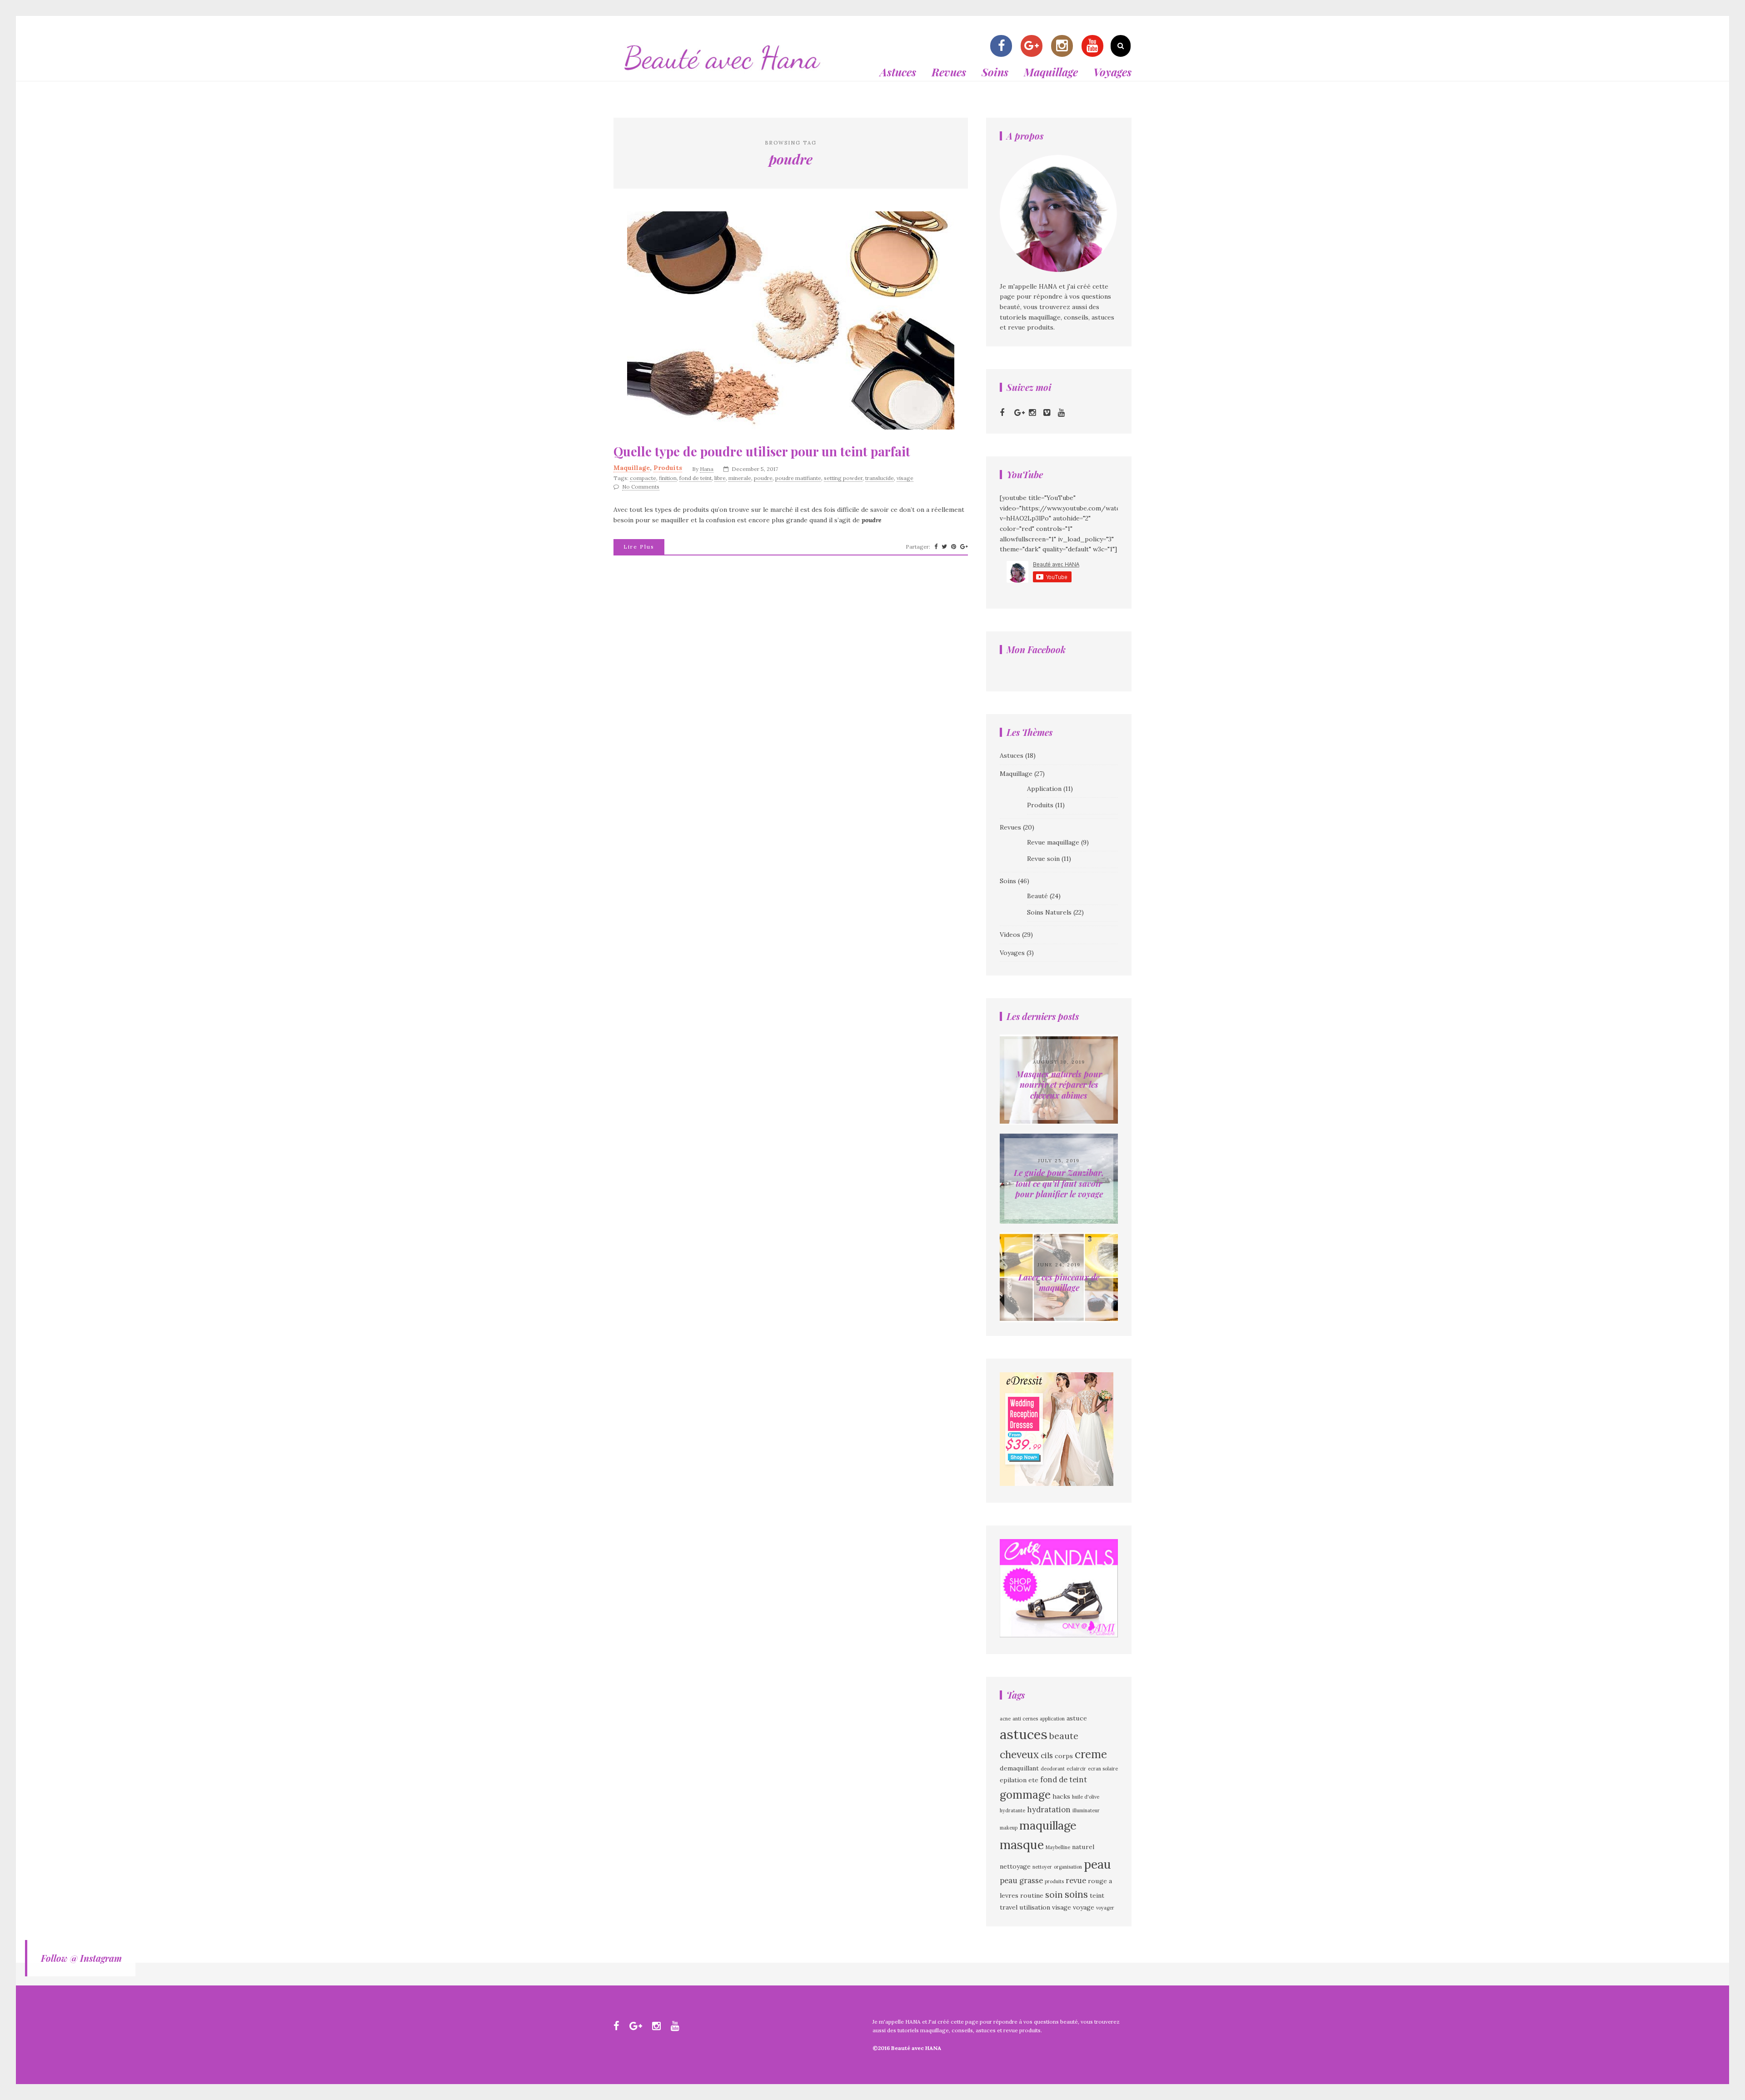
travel (1009, 1907)
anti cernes (1025, 1719)
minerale (740, 478)
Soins (995, 72)
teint (1097, 1895)
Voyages (1112, 72)
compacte (643, 478)
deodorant (1053, 1769)
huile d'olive (1086, 1797)
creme (1091, 1754)
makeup (1009, 1828)
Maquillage (1051, 72)
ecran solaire (1103, 1769)
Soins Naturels (1049, 912)
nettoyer (1042, 1867)
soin (1054, 1895)
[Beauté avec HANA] (723, 75)
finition (668, 478)
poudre (763, 478)
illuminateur (1086, 1810)
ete (1033, 1780)
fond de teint (696, 478)
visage (905, 478)
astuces (1024, 1734)
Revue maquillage (1053, 842)
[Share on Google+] (964, 547)
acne (1005, 1719)
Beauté (1037, 896)
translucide (880, 478)
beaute (1064, 1736)
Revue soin (1043, 859)
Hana (707, 469)
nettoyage (1015, 1866)
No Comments (641, 487)
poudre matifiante (798, 478)
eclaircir (1076, 1769)
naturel (1083, 1847)
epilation (1013, 1780)
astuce (1077, 1718)
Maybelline (1058, 1847)
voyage (1084, 1907)
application (1052, 1719)
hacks (1061, 1796)
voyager (1105, 1908)
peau (1097, 1864)
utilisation (1035, 1907)
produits (1054, 1881)
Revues (949, 72)
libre (720, 478)
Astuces (898, 72)
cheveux (1019, 1754)
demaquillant (1019, 1768)
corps (1064, 1756)
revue (1076, 1880)
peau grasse (1021, 1880)
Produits (668, 468)
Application (1044, 789)
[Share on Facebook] (936, 547)
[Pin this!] (954, 547)
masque (1022, 1845)
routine (1032, 1895)
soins (1076, 1894)
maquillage (1048, 1825)
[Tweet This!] (944, 547)
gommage (1025, 1795)
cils (1047, 1755)
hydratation (1049, 1810)
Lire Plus (639, 547)
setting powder (843, 478)
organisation (1068, 1867)
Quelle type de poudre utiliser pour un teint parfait (762, 451)
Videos (1010, 935)
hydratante (1012, 1810)
